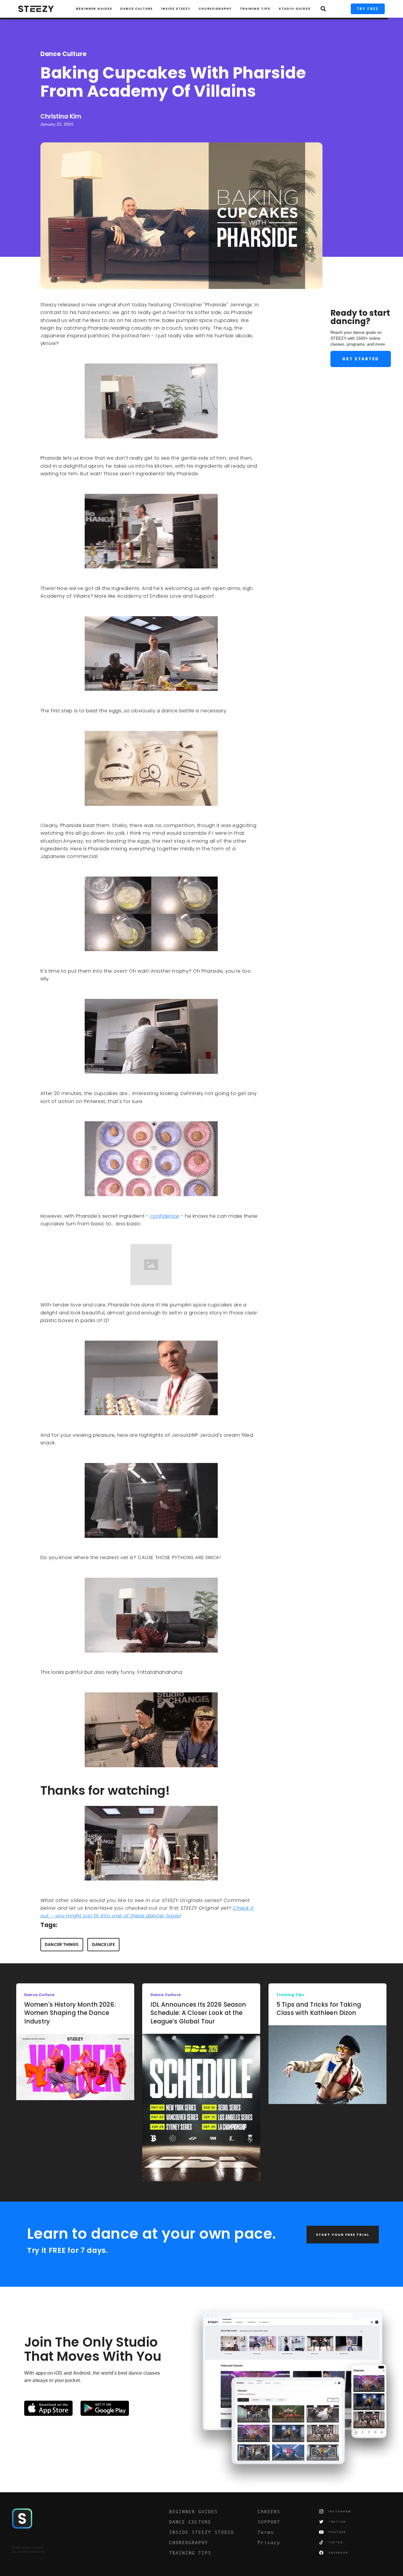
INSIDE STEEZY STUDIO (201, 2532)
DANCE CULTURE (190, 2522)
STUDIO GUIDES (295, 9)
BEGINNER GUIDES (193, 2511)
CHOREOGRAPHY (215, 9)
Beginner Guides (94, 9)
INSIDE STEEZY (176, 9)
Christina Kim (61, 116)
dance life (104, 1945)
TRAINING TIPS (255, 9)
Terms (266, 2532)
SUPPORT (269, 2522)
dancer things (62, 1945)
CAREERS (269, 2511)
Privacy (269, 2542)
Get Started (361, 359)
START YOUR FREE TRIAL (343, 2235)
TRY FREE (368, 9)
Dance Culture (137, 9)
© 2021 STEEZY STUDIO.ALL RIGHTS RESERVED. (29, 2550)
